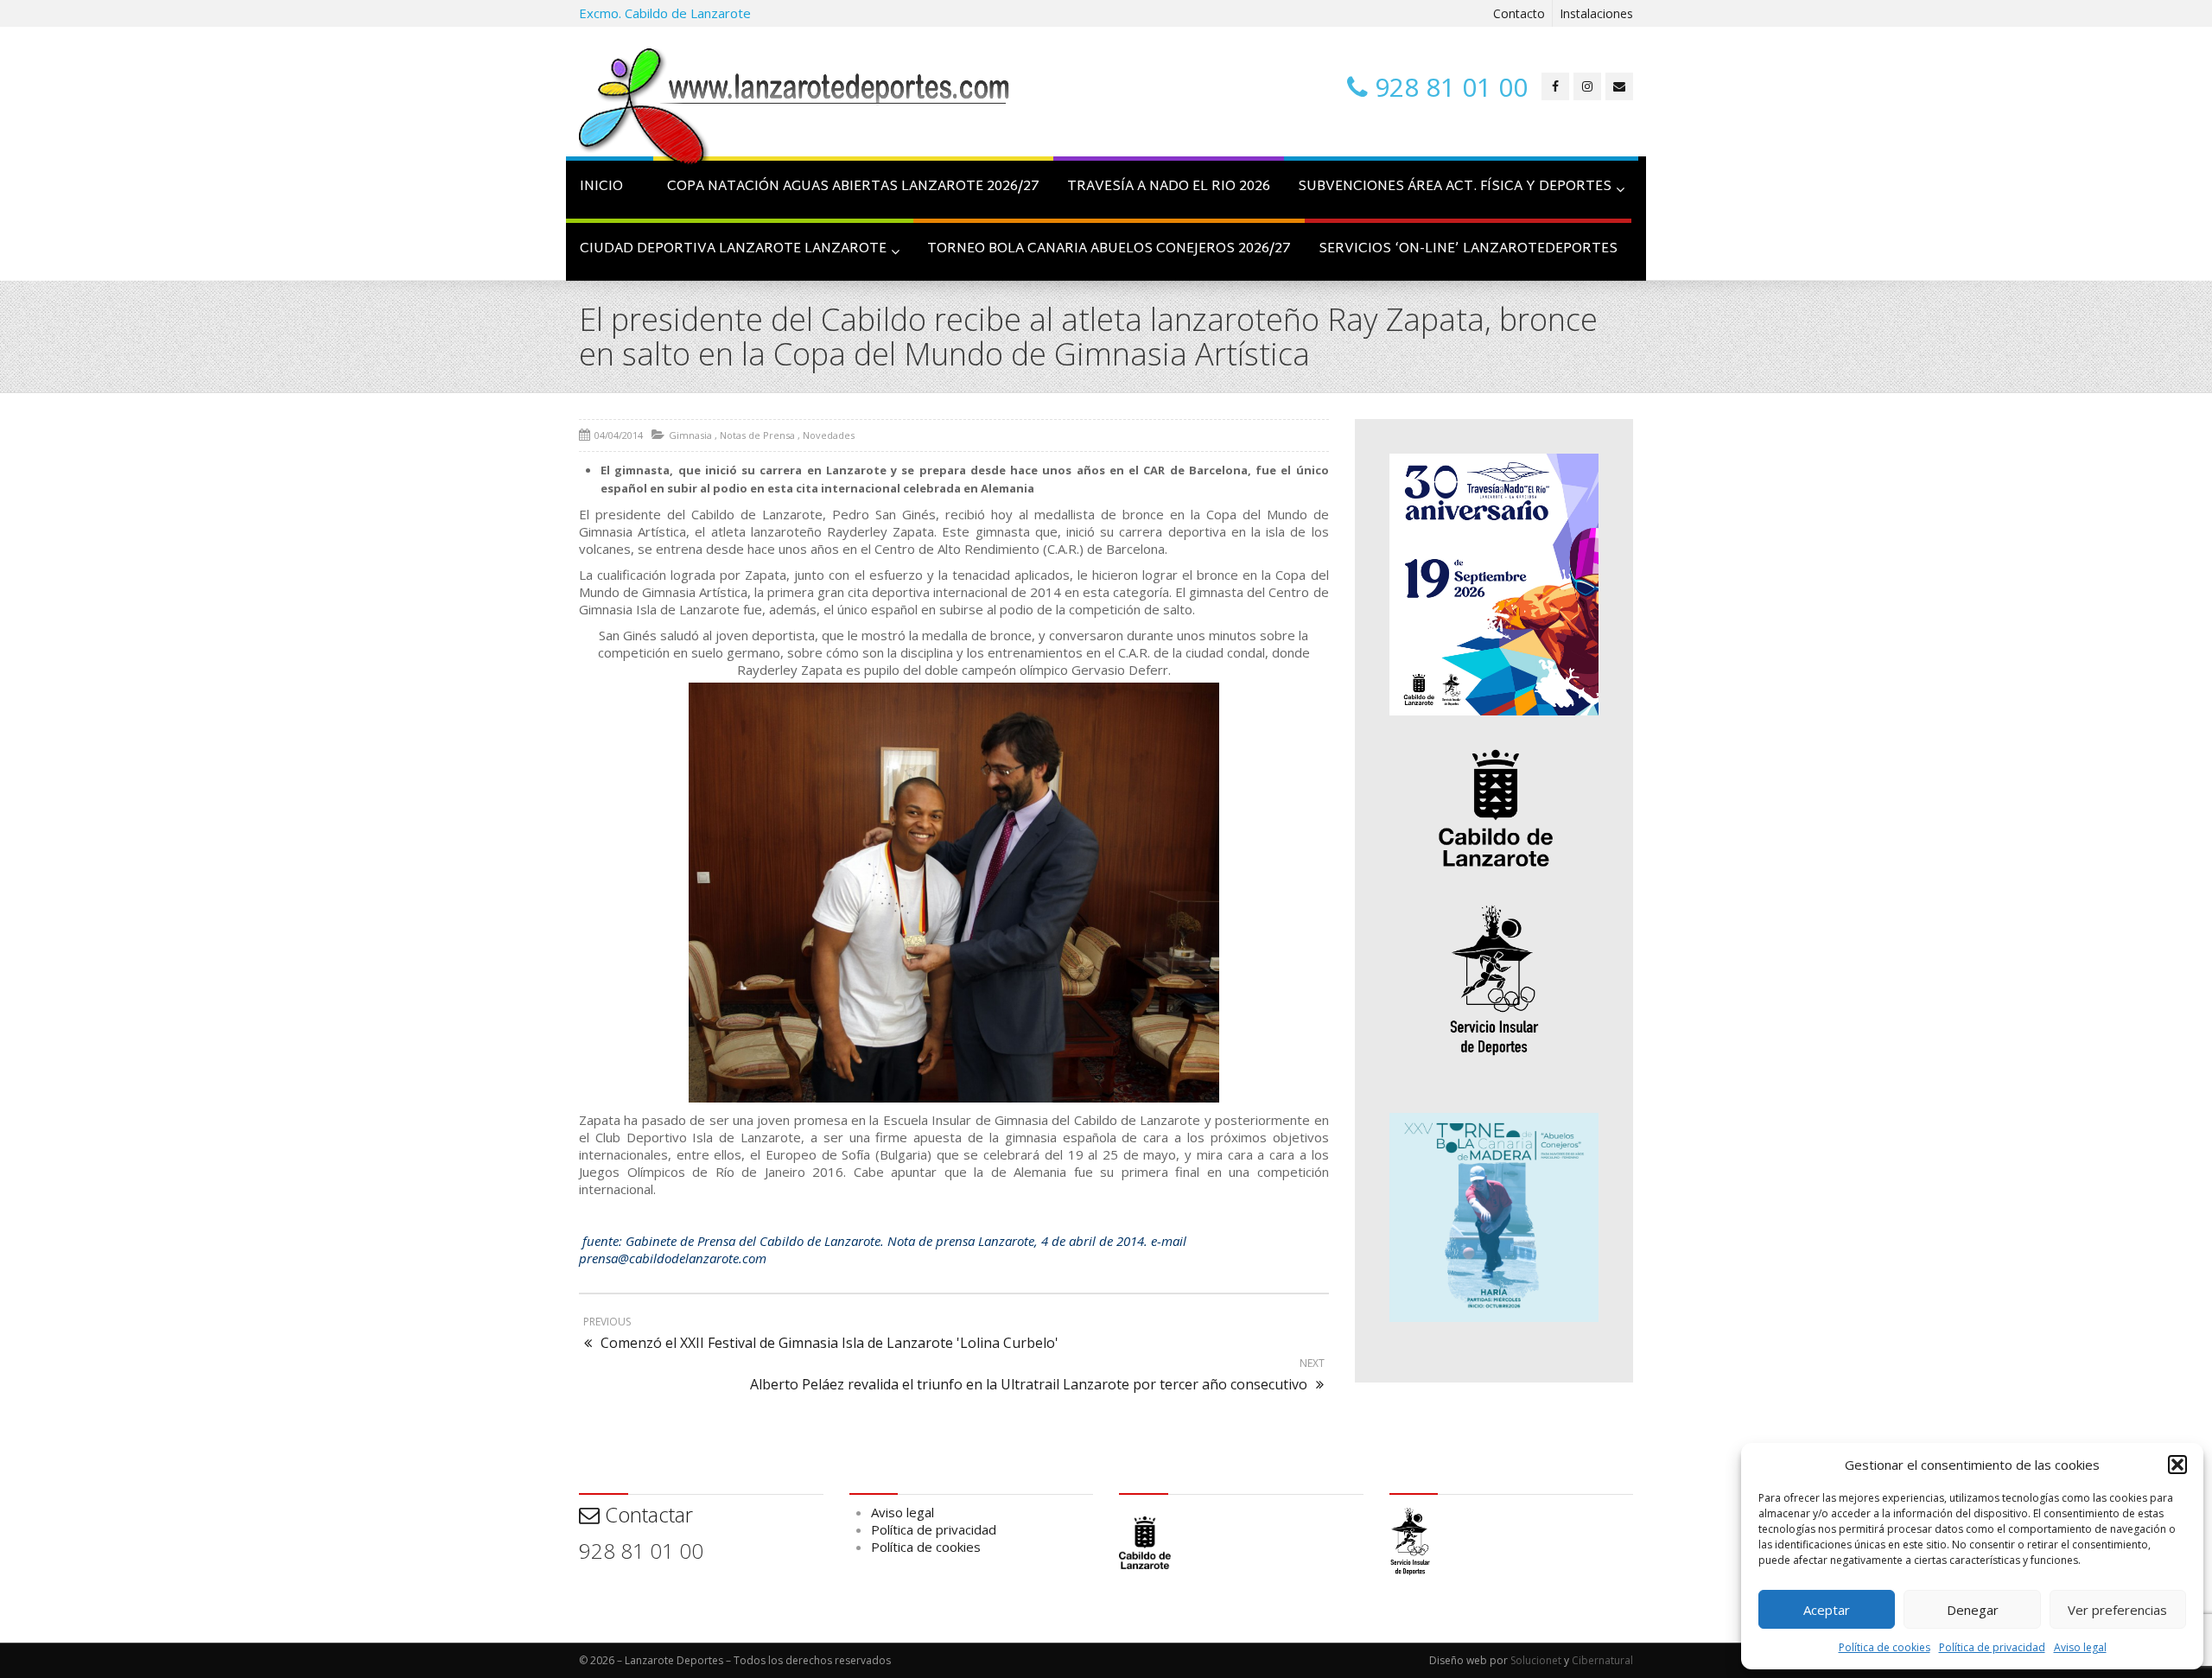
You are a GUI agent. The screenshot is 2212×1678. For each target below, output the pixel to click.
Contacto (1519, 13)
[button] (2177, 1465)
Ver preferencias (2117, 1610)
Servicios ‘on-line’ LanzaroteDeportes (1468, 249)
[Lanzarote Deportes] (795, 109)
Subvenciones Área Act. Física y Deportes (1455, 187)
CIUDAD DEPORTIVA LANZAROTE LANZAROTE (733, 249)
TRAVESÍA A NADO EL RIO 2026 (1169, 187)
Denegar (1973, 1610)
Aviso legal (2080, 1647)
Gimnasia (690, 435)
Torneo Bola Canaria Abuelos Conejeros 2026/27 (1109, 249)
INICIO (601, 187)
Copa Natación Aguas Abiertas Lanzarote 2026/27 (853, 187)
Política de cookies (1885, 1647)
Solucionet (1536, 1660)
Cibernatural (1602, 1660)
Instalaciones (1596, 13)
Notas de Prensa (757, 435)
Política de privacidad (1992, 1647)
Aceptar (1827, 1610)
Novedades (829, 435)
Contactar (646, 1514)
